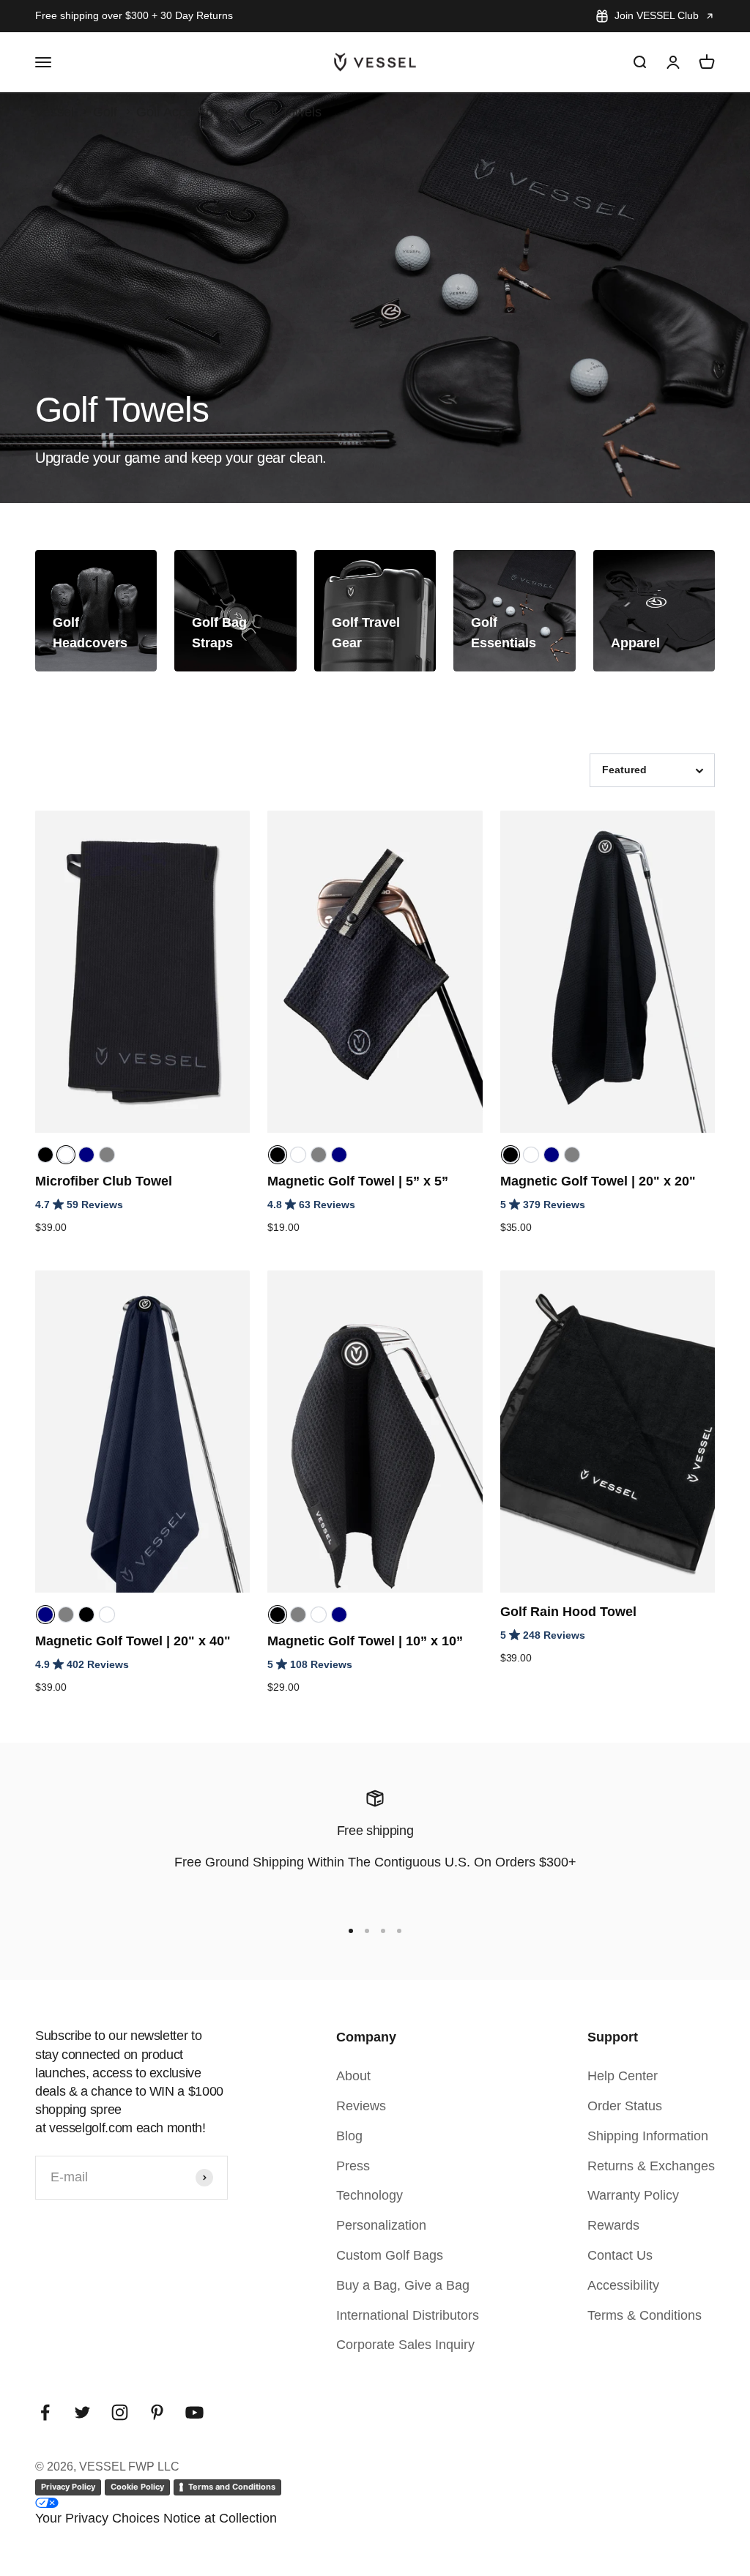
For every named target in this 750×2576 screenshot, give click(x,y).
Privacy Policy (68, 2487)
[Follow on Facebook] (45, 2412)
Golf (105, 112)
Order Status (625, 2106)
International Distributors (408, 2315)
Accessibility (623, 2285)
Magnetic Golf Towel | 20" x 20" (598, 1181)
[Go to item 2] (367, 1931)
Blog (349, 2136)
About (353, 2076)
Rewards (613, 2225)
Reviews (361, 2106)
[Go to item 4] (399, 1931)
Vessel (55, 112)
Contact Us (620, 2255)
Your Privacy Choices (97, 2518)
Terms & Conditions (645, 2315)
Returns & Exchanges (651, 2166)
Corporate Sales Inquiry (405, 2345)
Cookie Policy (137, 2487)
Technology (370, 2195)
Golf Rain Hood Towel (568, 1612)
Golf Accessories (185, 112)
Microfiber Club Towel (104, 1181)
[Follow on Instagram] (120, 2412)
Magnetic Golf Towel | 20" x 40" (133, 1641)
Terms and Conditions (232, 2487)
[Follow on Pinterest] (157, 2412)
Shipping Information (648, 2136)
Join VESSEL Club (657, 15)
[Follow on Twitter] (82, 2412)
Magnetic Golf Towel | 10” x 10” (365, 1641)
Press (353, 2166)
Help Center (623, 2076)
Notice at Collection (220, 2518)
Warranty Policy (633, 2195)
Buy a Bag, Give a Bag (403, 2285)
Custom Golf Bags (390, 2255)
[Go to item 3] (383, 1931)
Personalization (381, 2225)
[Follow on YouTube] (194, 2412)
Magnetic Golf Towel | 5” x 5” (358, 1181)
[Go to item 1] (351, 1931)
